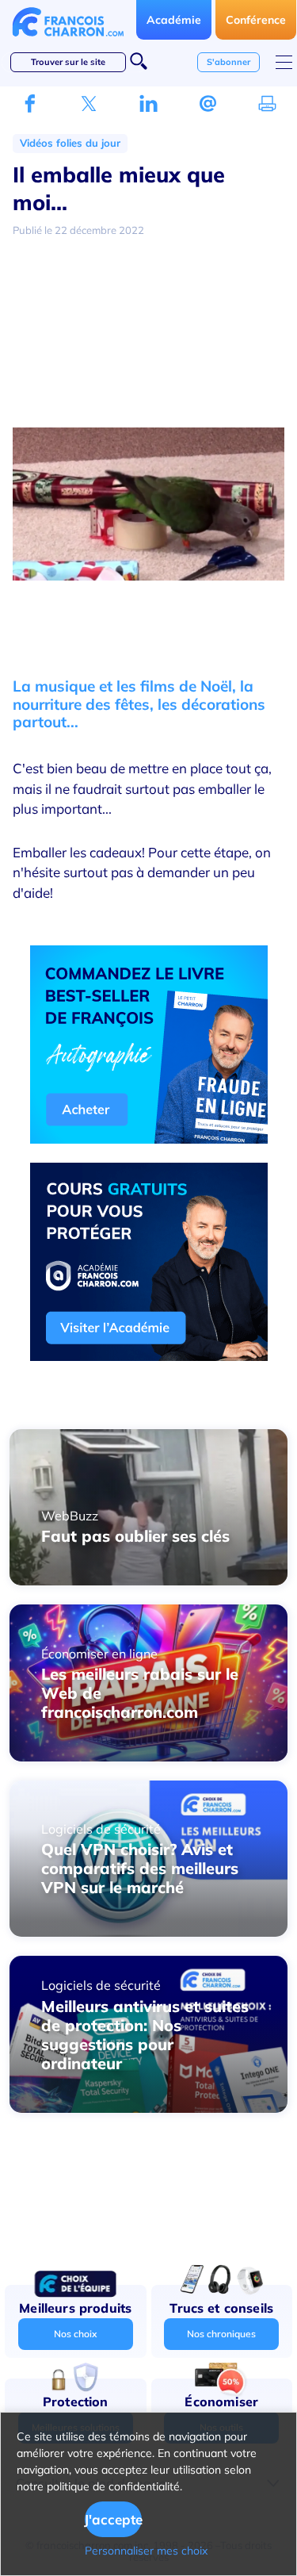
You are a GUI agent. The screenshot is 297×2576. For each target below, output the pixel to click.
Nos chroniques (221, 2334)
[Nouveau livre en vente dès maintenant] (149, 1139)
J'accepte (114, 2519)
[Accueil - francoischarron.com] (68, 40)
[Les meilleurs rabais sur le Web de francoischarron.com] (148, 1757)
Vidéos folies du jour (70, 143)
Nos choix (75, 2334)
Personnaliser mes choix (146, 2551)
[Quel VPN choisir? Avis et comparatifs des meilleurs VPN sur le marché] (148, 1932)
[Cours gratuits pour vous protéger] (149, 1356)
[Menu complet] (284, 62)
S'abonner (228, 62)
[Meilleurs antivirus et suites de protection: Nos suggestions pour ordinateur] (148, 2108)
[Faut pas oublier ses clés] (148, 1581)
